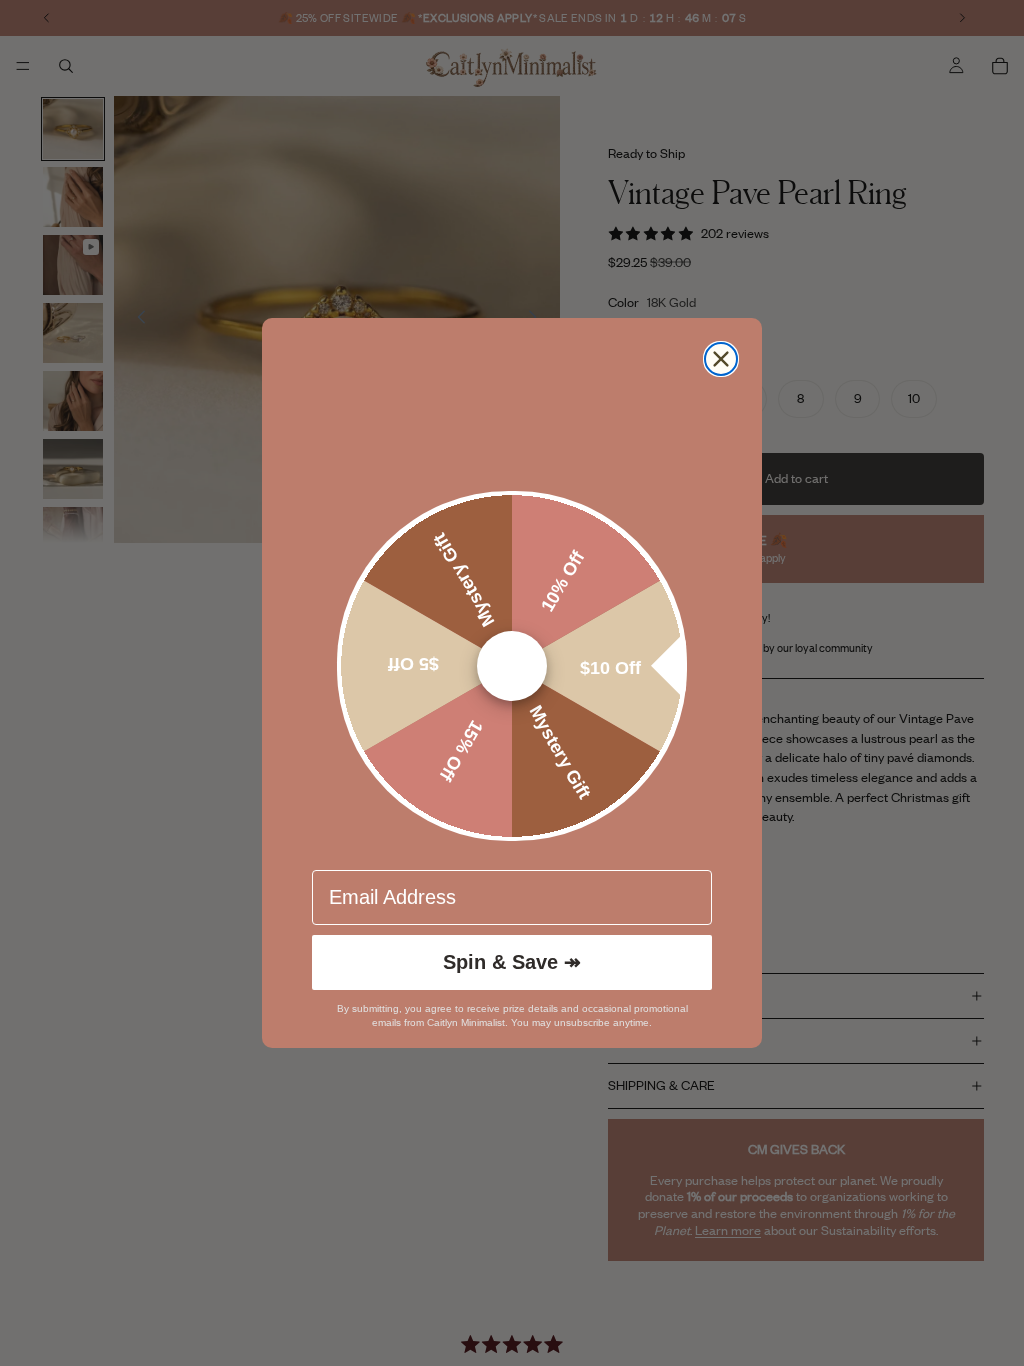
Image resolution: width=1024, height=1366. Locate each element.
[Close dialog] (721, 359)
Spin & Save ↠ (512, 962)
